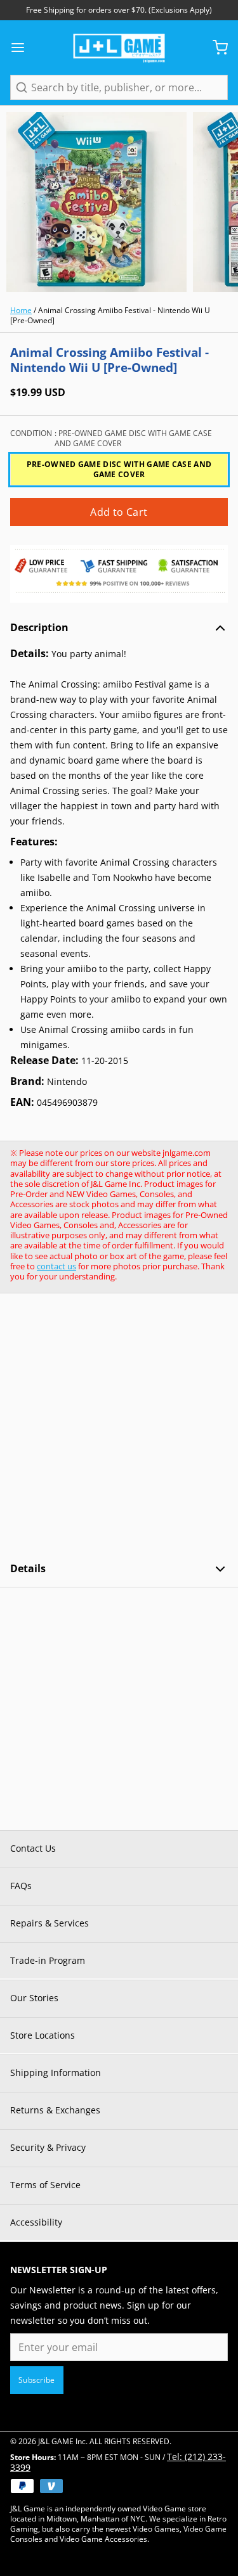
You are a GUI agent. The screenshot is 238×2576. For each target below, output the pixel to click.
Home (21, 310)
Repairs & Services (50, 1923)
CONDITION (111, 439)
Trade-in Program (48, 1960)
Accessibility (36, 2222)
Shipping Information (56, 2073)
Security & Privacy (48, 2147)
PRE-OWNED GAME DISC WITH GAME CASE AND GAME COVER (119, 469)
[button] (119, 512)
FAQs (21, 1886)
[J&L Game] (119, 48)
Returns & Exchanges (55, 2110)
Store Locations (43, 2035)
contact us (56, 1266)
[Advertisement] (119, 1427)
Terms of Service (45, 2185)
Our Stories (34, 1998)
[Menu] (23, 48)
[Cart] (215, 48)
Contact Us (33, 1848)
